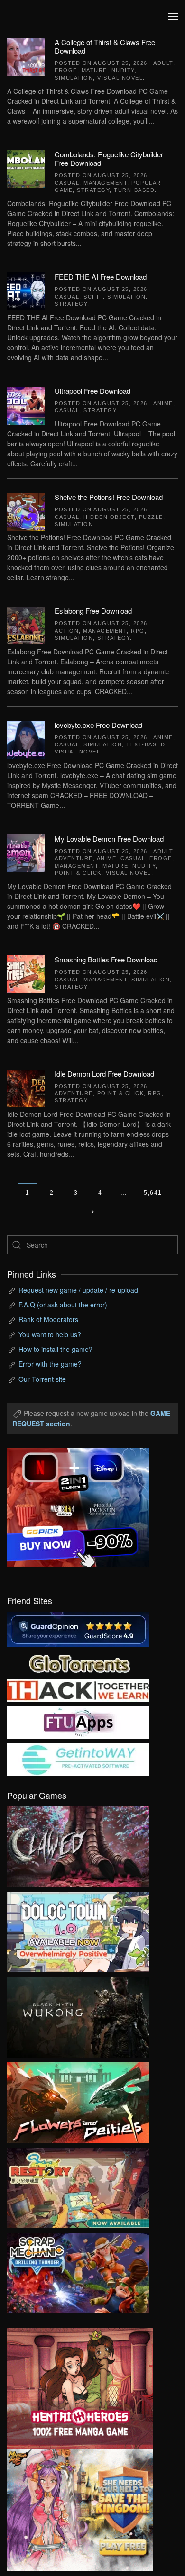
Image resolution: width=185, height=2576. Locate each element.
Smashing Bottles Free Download (106, 959)
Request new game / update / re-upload (78, 1290)
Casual (67, 183)
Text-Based (146, 744)
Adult (163, 63)
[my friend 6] (78, 1722)
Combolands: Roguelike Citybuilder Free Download (109, 159)
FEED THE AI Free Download (101, 277)
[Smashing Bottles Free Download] (26, 973)
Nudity (123, 70)
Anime (163, 403)
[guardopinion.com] (78, 1628)
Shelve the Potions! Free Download (109, 497)
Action (67, 631)
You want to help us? (50, 1334)
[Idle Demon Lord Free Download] (26, 1087)
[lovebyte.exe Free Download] (26, 738)
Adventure (74, 858)
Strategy (93, 190)
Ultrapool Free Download (92, 391)
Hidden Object (109, 517)
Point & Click (78, 873)
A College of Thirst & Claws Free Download (105, 46)
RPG (138, 631)
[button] (173, 17)
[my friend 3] (78, 1689)
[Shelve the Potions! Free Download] (26, 511)
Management (105, 183)
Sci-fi (93, 297)
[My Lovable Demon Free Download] (26, 852)
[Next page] (93, 1212)
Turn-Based (134, 190)
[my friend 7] (78, 1759)
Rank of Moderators (48, 1319)
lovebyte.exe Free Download (98, 725)
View (78, 1844)
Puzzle (151, 517)
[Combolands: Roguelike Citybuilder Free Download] (26, 168)
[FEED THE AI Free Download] (26, 290)
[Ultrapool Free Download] (26, 404)
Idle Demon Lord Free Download (104, 1074)
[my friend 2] (78, 1662)
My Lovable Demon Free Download (109, 839)
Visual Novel (120, 78)
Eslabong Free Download (93, 611)
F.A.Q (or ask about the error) (63, 1305)
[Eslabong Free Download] (26, 625)
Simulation (74, 78)
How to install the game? (55, 1349)
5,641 (153, 1193)
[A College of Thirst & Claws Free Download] (26, 56)
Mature (94, 70)
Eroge (66, 70)
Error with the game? (50, 1364)
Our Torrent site (42, 1379)
